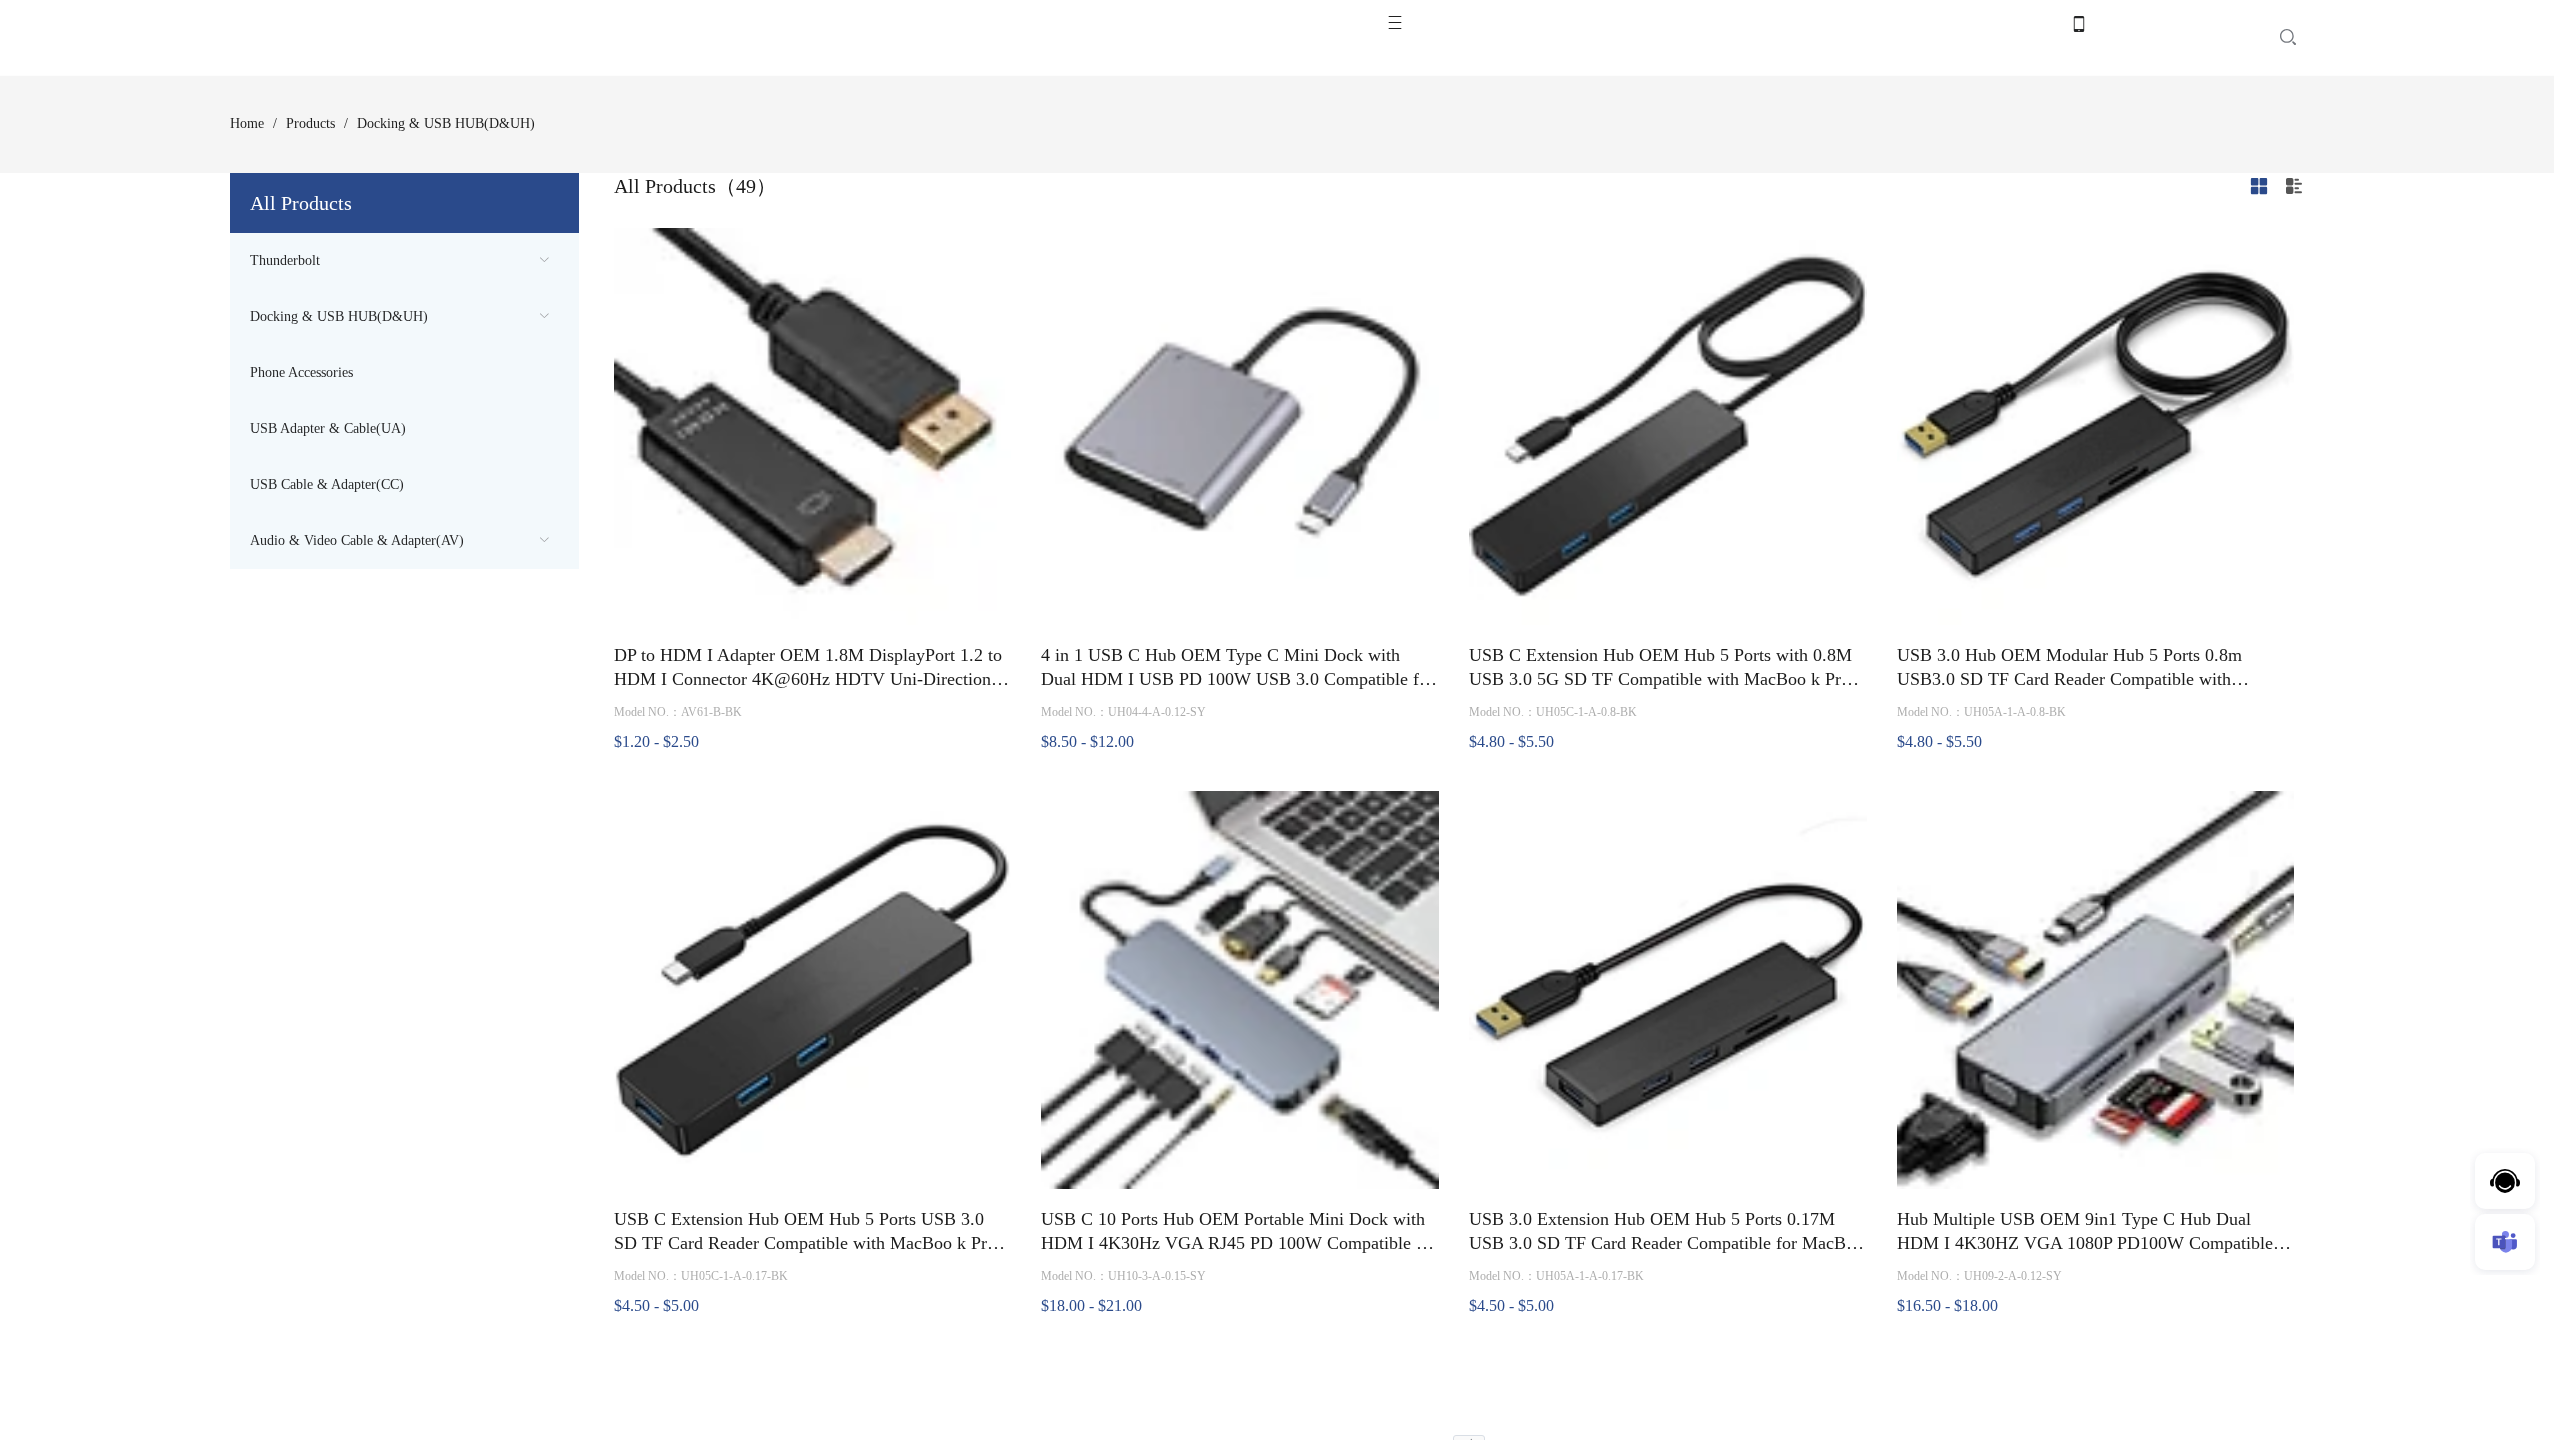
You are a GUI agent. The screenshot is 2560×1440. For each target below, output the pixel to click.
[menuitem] (404, 261)
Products (310, 123)
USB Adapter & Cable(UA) (328, 428)
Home (247, 123)
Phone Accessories (301, 372)
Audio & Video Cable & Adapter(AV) (357, 540)
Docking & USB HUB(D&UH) (339, 316)
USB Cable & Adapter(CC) (327, 484)
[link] (247, 124)
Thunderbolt (285, 260)
